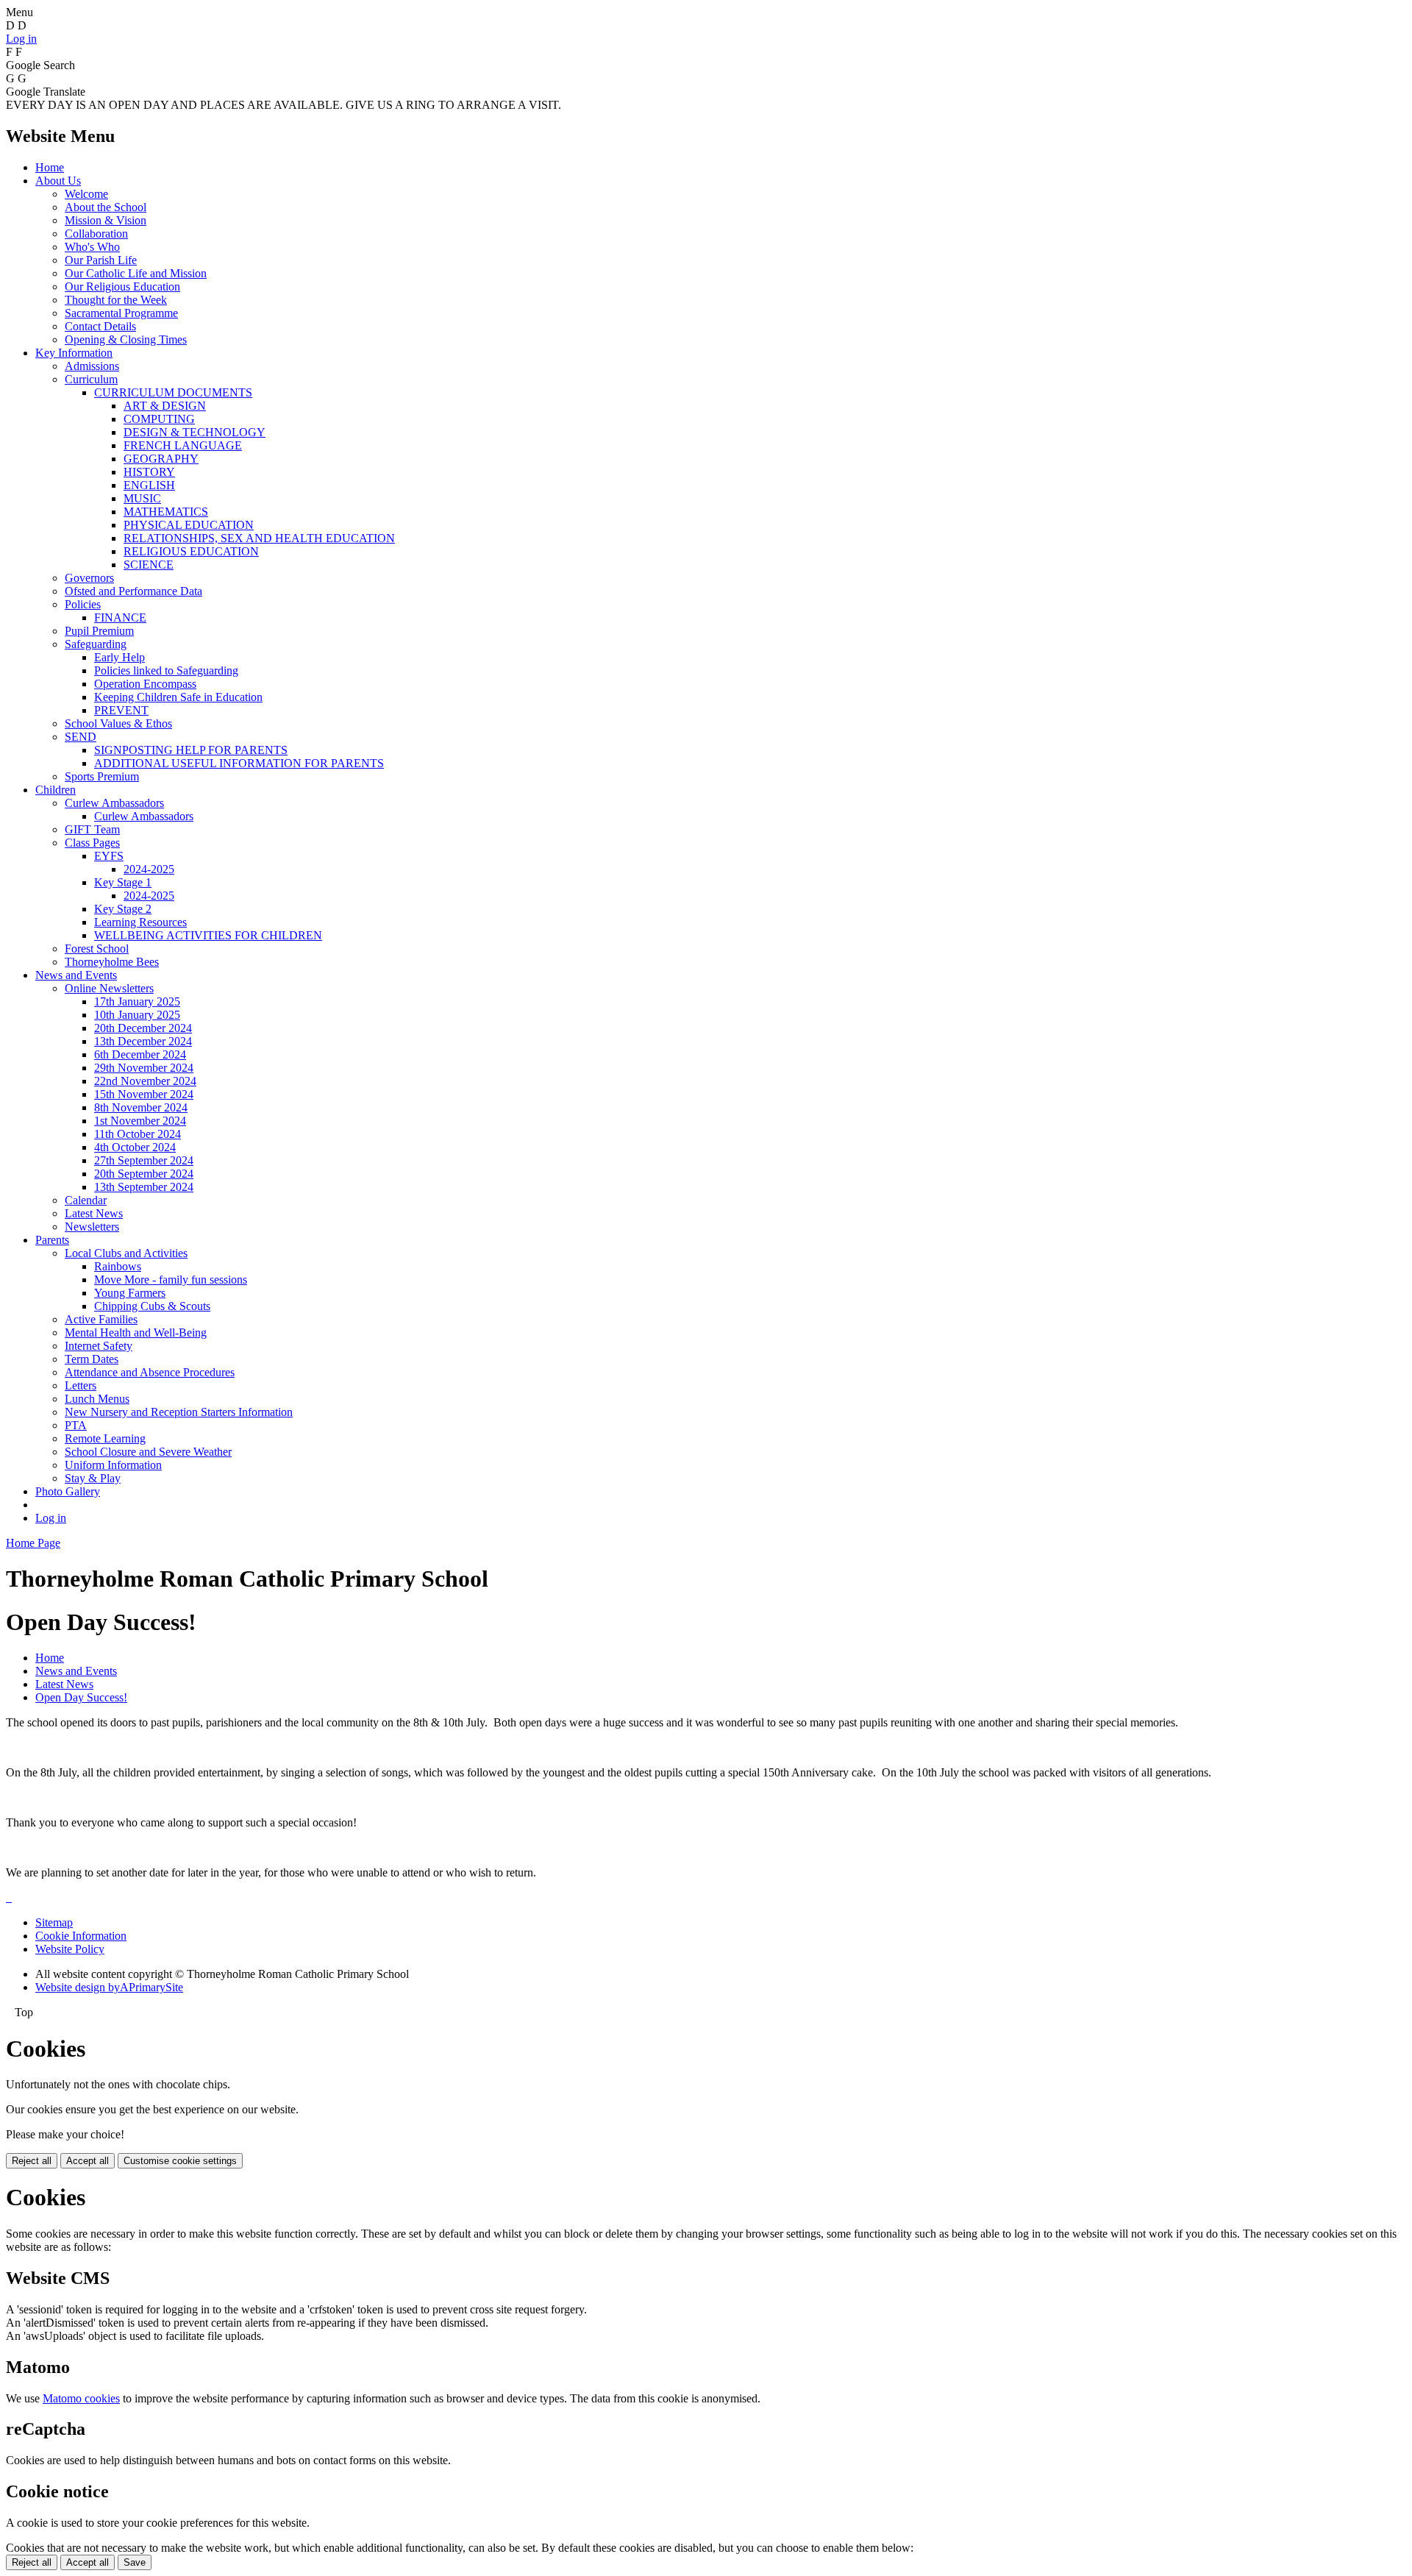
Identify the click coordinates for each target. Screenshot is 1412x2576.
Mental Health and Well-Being (136, 1333)
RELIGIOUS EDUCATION (191, 551)
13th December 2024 (143, 1041)
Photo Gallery (68, 1491)
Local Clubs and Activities (126, 1253)
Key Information (74, 353)
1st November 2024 (140, 1121)
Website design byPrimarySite (109, 1987)
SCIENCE (149, 565)
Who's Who (92, 247)
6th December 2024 (140, 1054)
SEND (81, 737)
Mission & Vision (106, 220)
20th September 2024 (144, 1174)
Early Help (120, 657)
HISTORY (149, 472)
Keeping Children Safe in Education (178, 697)
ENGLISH (149, 485)
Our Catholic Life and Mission (136, 273)
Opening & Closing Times (126, 339)
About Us (58, 181)
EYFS (109, 856)
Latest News (94, 1213)
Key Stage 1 (123, 882)
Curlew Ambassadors (114, 803)
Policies (83, 604)
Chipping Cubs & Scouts (152, 1306)
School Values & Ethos (118, 723)
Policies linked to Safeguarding (166, 670)
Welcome (86, 194)
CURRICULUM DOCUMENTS (173, 392)
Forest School (97, 949)
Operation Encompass (145, 684)
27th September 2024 (144, 1160)
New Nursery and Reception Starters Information (179, 1412)
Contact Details (100, 326)
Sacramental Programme (121, 313)
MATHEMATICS (166, 512)
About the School (106, 207)
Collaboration (96, 234)
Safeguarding (96, 644)
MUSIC (142, 498)
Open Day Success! (81, 1697)
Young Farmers (130, 1293)
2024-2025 (149, 869)
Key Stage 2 (123, 909)
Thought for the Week (116, 300)
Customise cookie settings (180, 2161)
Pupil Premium (99, 631)
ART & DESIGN (165, 406)
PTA (76, 1425)
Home (50, 167)
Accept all (88, 2161)
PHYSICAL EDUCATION (189, 525)
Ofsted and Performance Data (133, 591)
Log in (21, 39)
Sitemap (54, 1922)
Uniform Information (113, 1465)
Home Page (33, 1543)
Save (135, 2562)
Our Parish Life (101, 260)
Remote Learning (105, 1438)
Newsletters (92, 1227)
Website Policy (70, 1949)
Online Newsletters (109, 988)
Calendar (86, 1200)
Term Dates (92, 1359)
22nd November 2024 (145, 1081)
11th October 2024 (138, 1134)
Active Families (101, 1319)
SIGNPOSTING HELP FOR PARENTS (191, 750)
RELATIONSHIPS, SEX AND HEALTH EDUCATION (259, 538)
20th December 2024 (143, 1028)
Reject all (32, 2161)
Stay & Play (93, 1478)
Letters (81, 1385)
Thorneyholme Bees (112, 962)
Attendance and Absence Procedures (150, 1372)
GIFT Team (92, 829)
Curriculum (91, 379)
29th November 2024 (144, 1068)
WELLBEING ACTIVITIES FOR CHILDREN (208, 935)
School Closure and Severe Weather (148, 1452)
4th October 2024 (135, 1147)
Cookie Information (81, 1936)
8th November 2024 (141, 1107)
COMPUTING (159, 419)
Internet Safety (99, 1346)
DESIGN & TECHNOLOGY (195, 432)
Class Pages (92, 843)
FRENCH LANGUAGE (183, 445)
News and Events (76, 975)
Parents (52, 1240)
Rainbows (118, 1266)
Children (56, 790)
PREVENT (121, 710)
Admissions (92, 366)
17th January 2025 (137, 1001)
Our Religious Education (122, 287)
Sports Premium (102, 776)
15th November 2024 (144, 1094)
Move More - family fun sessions (171, 1280)
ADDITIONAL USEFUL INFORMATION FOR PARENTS (239, 763)
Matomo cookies (81, 2398)
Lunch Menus (97, 1399)
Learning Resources (140, 922)
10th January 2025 (137, 1015)
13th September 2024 (144, 1187)
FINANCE (120, 618)
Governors (89, 578)
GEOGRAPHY (161, 459)
